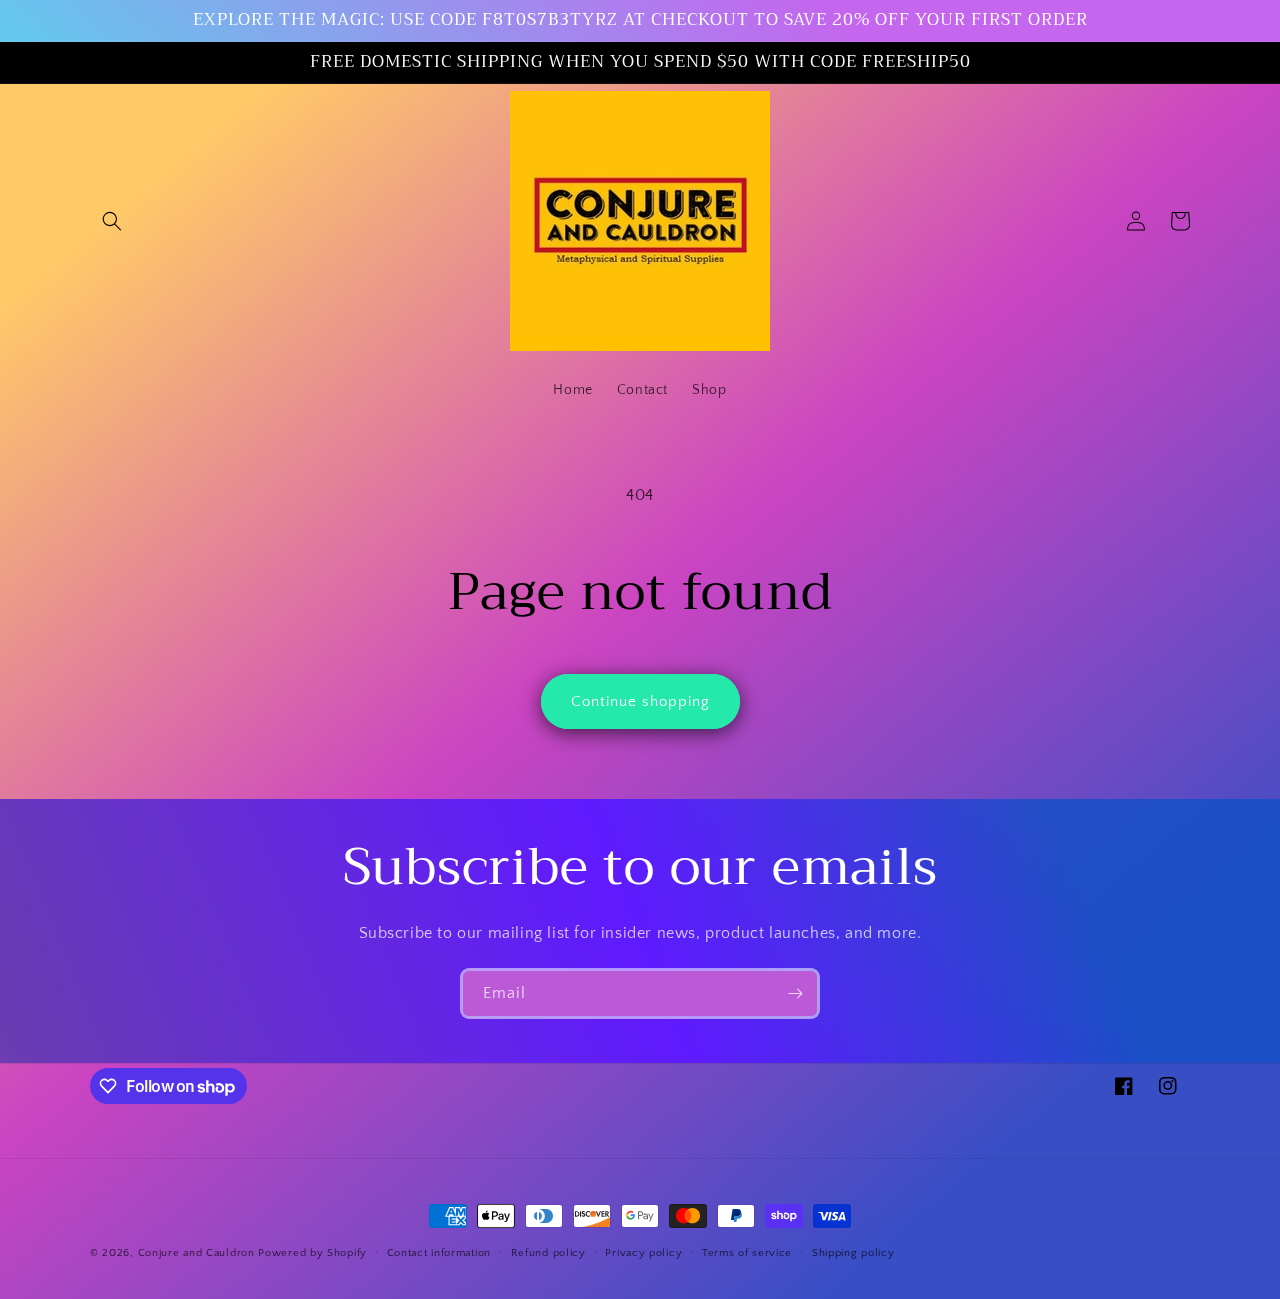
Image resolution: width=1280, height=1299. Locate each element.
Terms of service (747, 1253)
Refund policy (548, 1253)
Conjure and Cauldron (196, 1253)
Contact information (439, 1253)
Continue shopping (640, 701)
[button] (112, 221)
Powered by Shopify (312, 1253)
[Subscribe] (795, 993)
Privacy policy (643, 1253)
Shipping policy (853, 1253)
